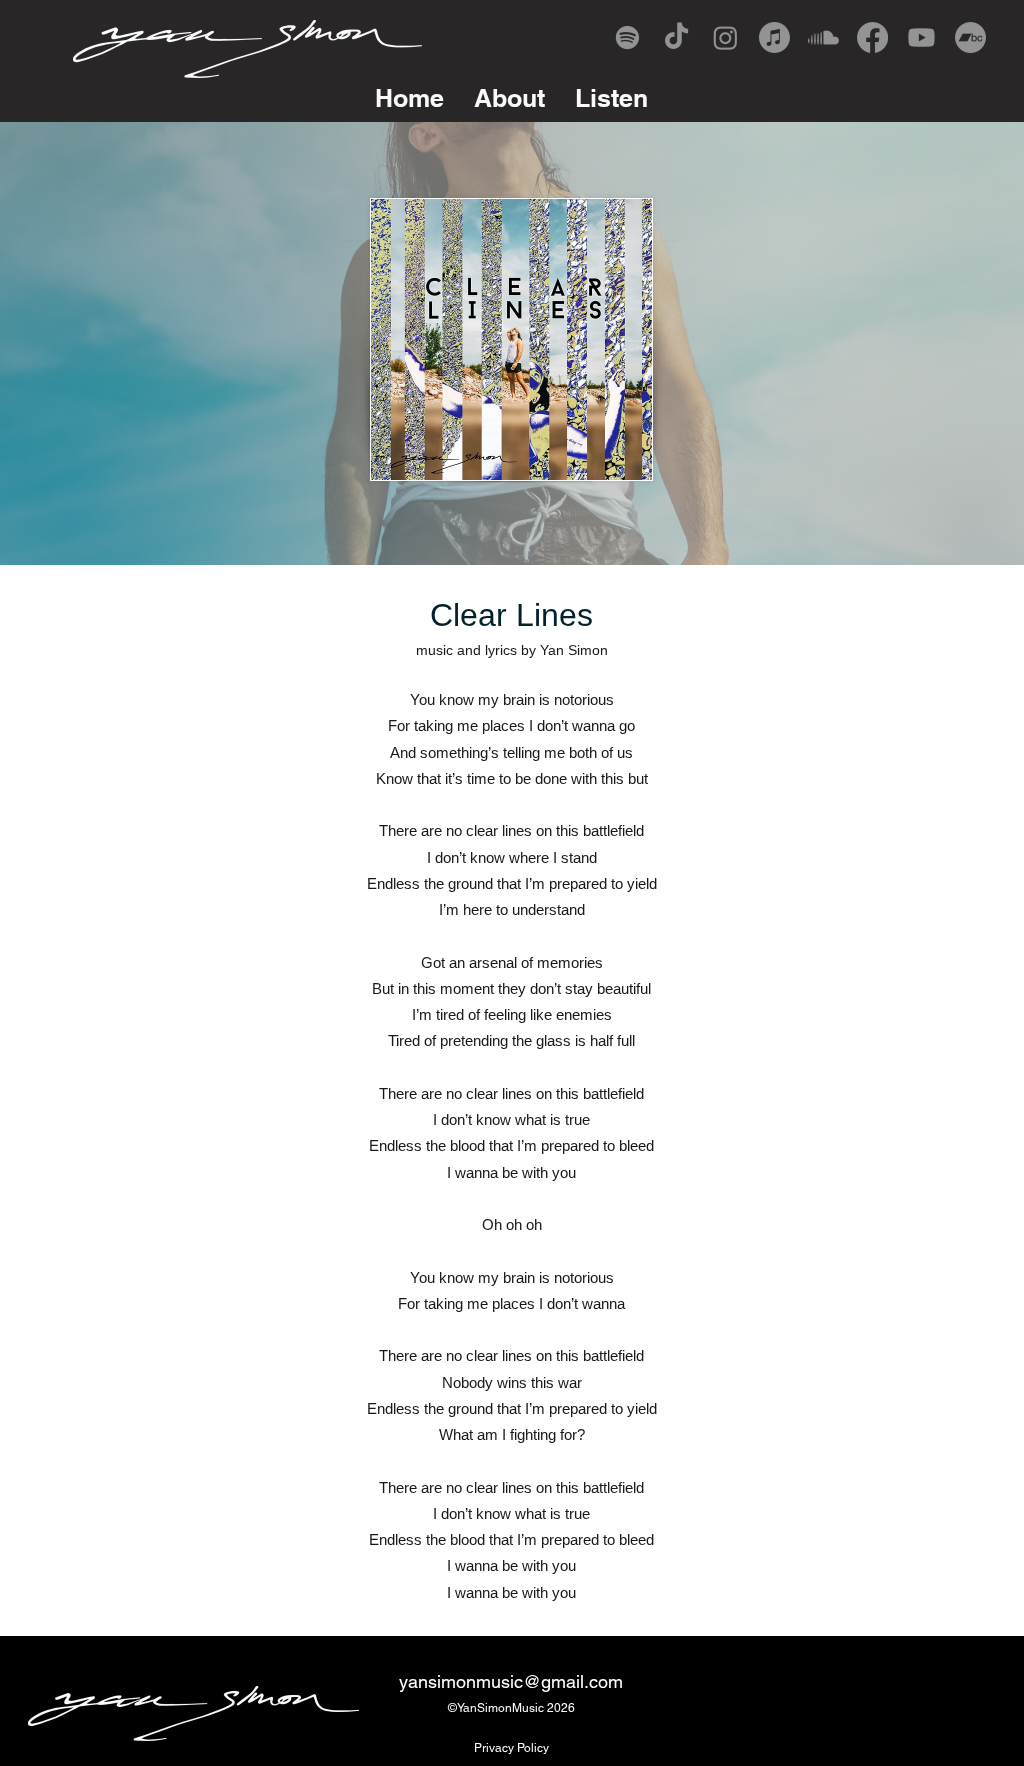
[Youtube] (921, 37)
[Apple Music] (774, 37)
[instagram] (725, 37)
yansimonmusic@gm (482, 1681)
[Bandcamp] (970, 37)
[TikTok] (676, 37)
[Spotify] (627, 37)
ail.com (594, 1681)
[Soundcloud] (823, 37)
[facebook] (872, 37)
